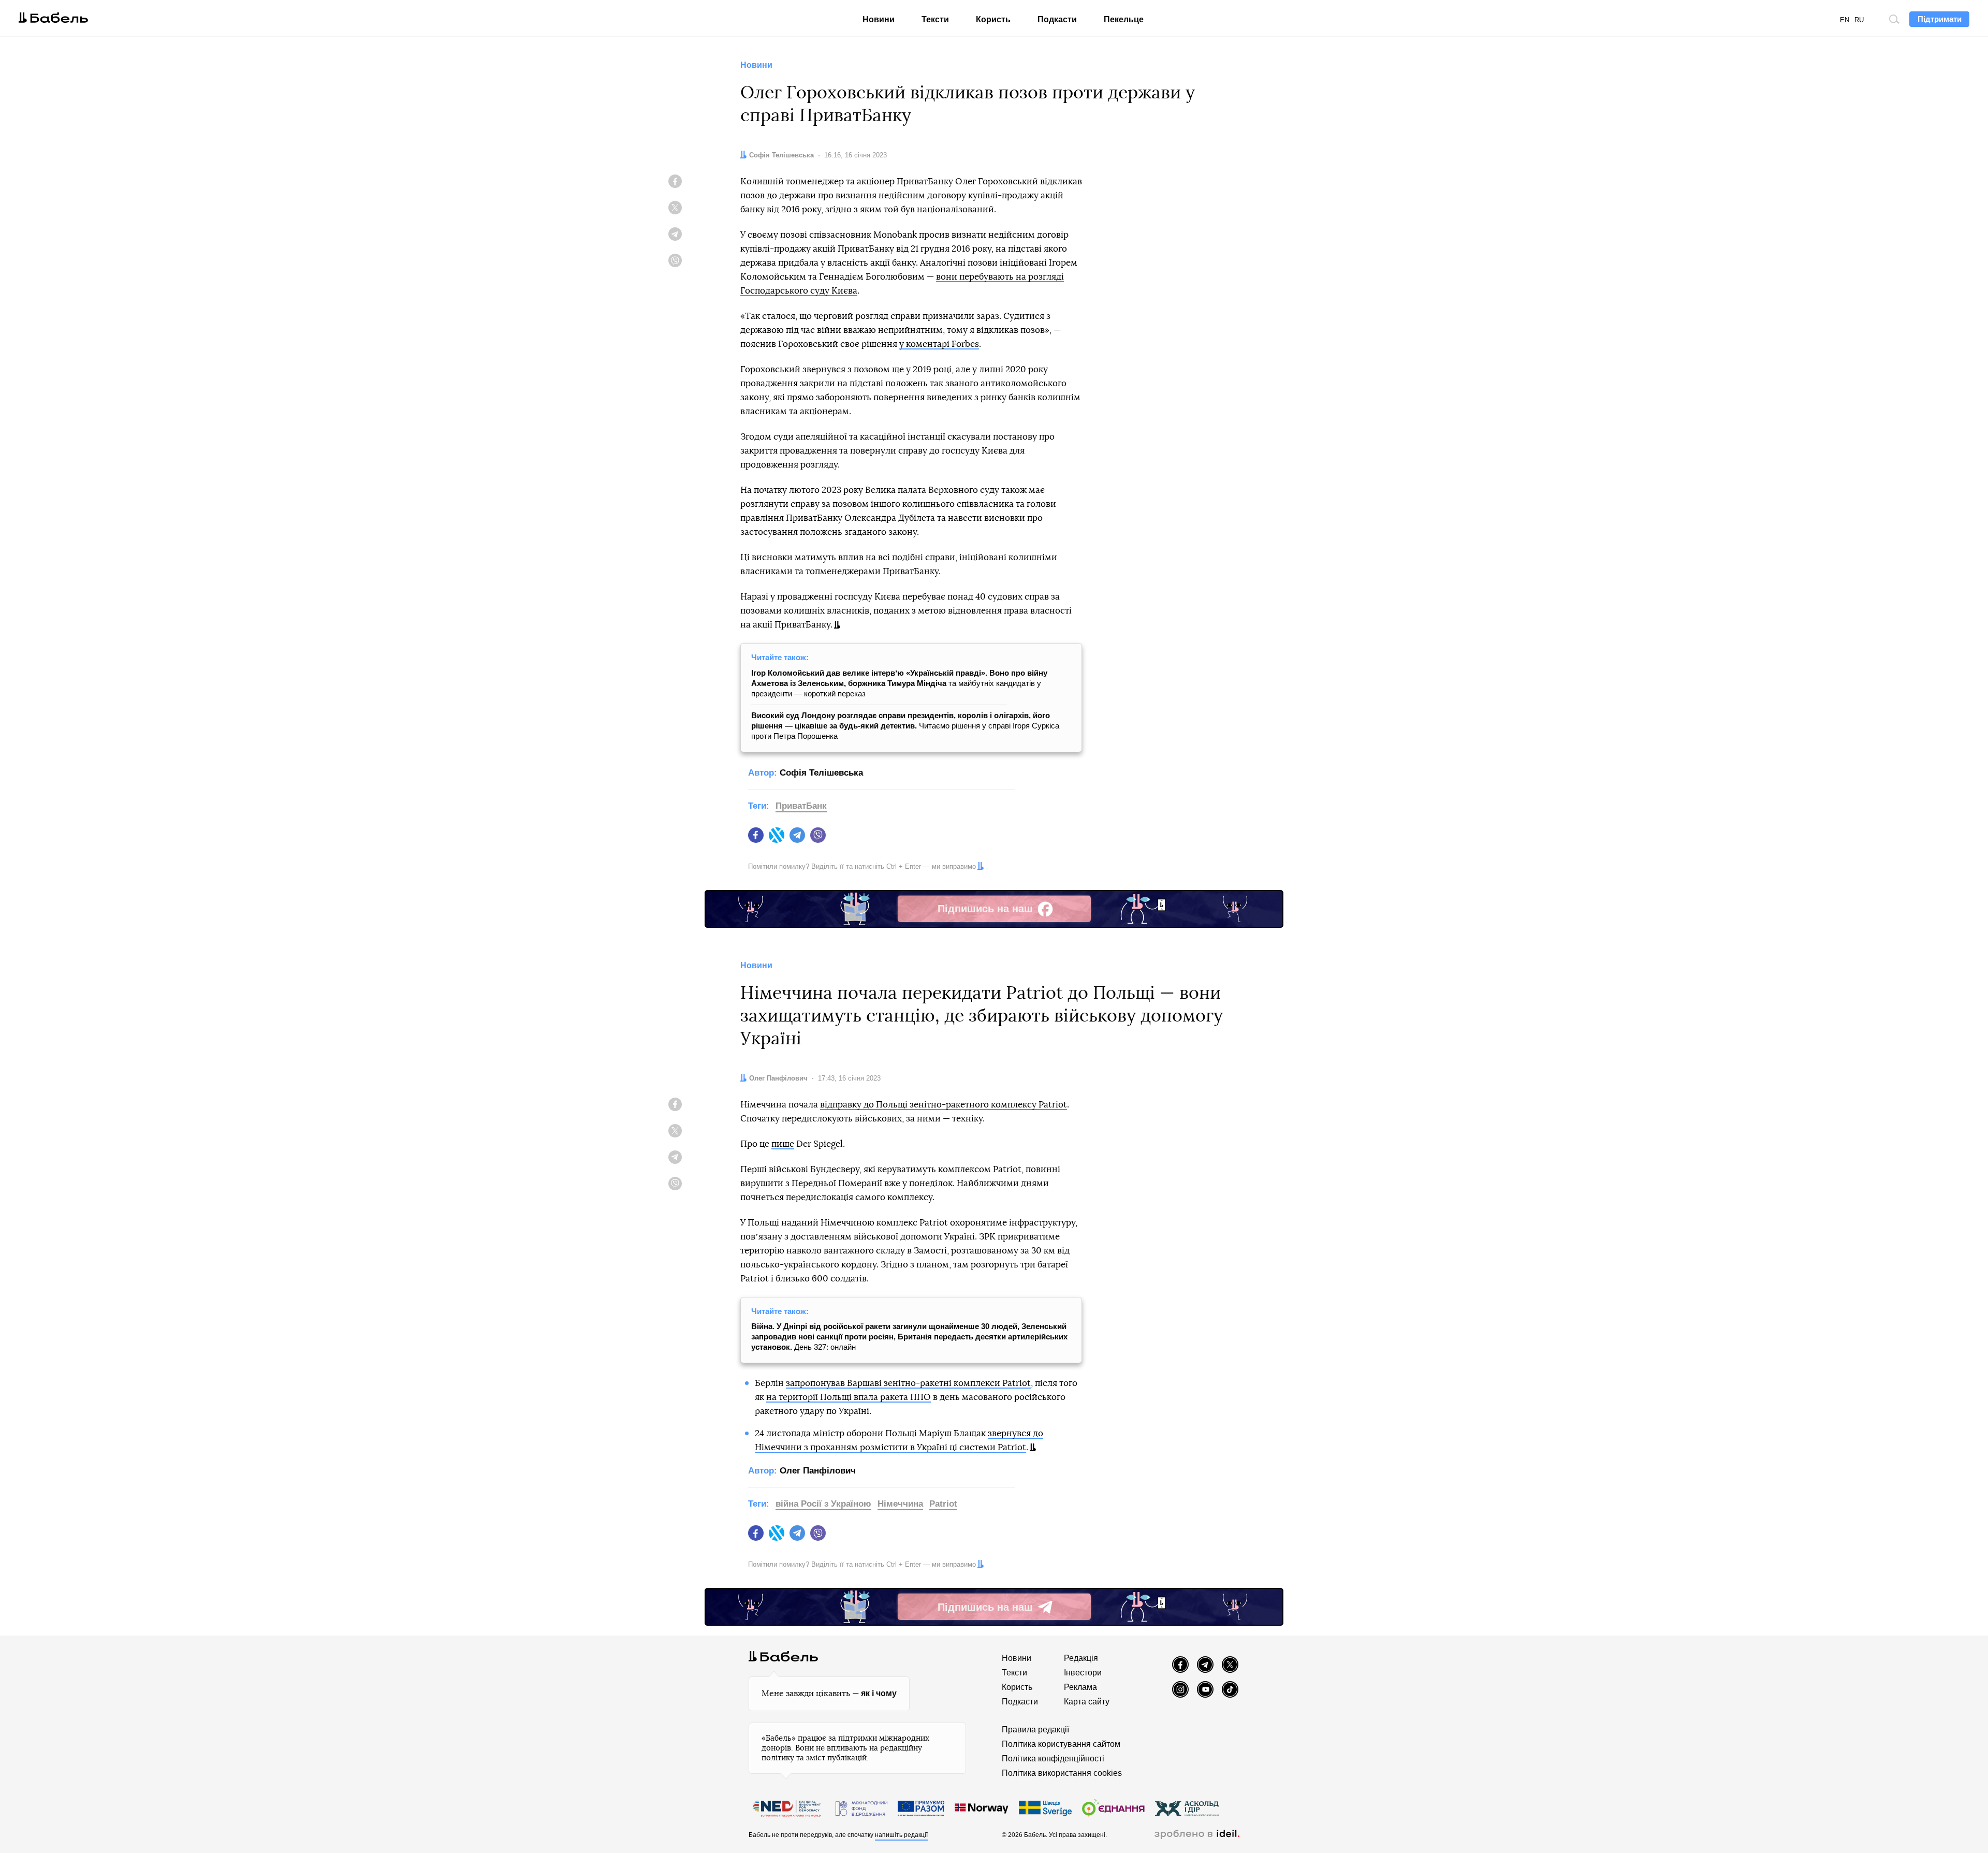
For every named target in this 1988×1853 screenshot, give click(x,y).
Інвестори (1083, 1673)
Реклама (1080, 1687)
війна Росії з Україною (823, 1504)
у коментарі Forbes (939, 344)
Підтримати (1940, 19)
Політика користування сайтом (1061, 1744)
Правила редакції (1035, 1730)
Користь (993, 19)
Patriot (943, 1504)
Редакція (1081, 1658)
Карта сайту (1087, 1702)
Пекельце (1124, 19)
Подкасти (1057, 19)
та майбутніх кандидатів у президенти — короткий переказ (899, 683)
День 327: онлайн (909, 1337)
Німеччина (900, 1504)
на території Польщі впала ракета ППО (849, 1397)
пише (783, 1144)
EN (1845, 20)
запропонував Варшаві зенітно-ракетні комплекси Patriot (908, 1383)
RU (1859, 20)
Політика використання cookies (1062, 1773)
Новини (879, 19)
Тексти (935, 19)
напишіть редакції (901, 1835)
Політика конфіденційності (1053, 1759)
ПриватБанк (801, 806)
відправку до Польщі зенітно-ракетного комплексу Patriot (944, 1105)
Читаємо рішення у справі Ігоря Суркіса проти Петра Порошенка (905, 726)
